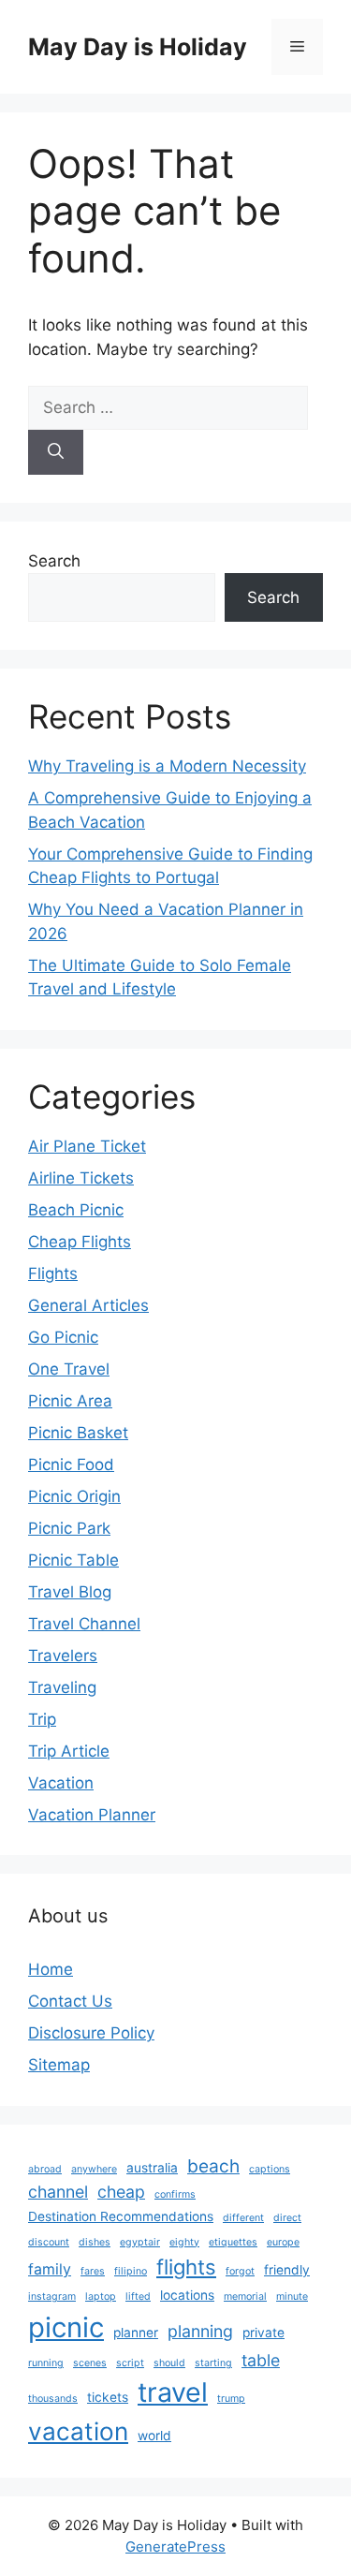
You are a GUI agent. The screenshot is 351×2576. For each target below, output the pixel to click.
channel (58, 2192)
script (130, 2363)
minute (292, 2296)
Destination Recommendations (121, 2216)
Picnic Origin (74, 1496)
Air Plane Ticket (87, 1146)
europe (283, 2242)
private (263, 2333)
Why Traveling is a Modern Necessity (167, 766)
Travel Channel (84, 1624)
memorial (245, 2296)
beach (213, 2166)
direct (287, 2218)
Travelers (63, 1656)
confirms (175, 2194)
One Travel (69, 1369)
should (169, 2363)
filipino (131, 2271)
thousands (53, 2399)
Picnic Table (73, 1560)
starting (213, 2363)
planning (200, 2331)
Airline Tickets (81, 1178)
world (154, 2436)
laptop (101, 2296)
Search (54, 561)
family (50, 2269)
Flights (53, 1273)
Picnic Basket (78, 1433)
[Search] (56, 452)
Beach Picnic (76, 1210)
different (243, 2218)
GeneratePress (175, 2547)
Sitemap (59, 2065)
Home (51, 1969)
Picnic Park (69, 1528)
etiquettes (233, 2242)
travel (173, 2392)
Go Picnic (63, 1337)
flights (186, 2267)
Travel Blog (70, 1592)
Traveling (62, 1687)
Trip (42, 1719)
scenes (90, 2363)
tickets (108, 2397)
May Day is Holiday (138, 47)
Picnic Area (70, 1401)
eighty (184, 2242)
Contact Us (70, 2001)
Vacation (61, 1783)
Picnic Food (71, 1465)
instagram (52, 2296)
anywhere (94, 2169)
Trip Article (69, 1751)
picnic (66, 2327)
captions (270, 2169)
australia (152, 2168)
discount (49, 2242)
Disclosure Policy (91, 2033)
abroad (45, 2169)
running (46, 2363)
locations (187, 2295)
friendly (287, 2270)
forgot (240, 2271)
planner (136, 2333)
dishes (95, 2242)
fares (93, 2271)
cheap (121, 2192)
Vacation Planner (92, 1815)
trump (231, 2399)
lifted (138, 2296)
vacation (78, 2431)
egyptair (140, 2242)
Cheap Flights (80, 1242)
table (261, 2360)
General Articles (88, 1305)
